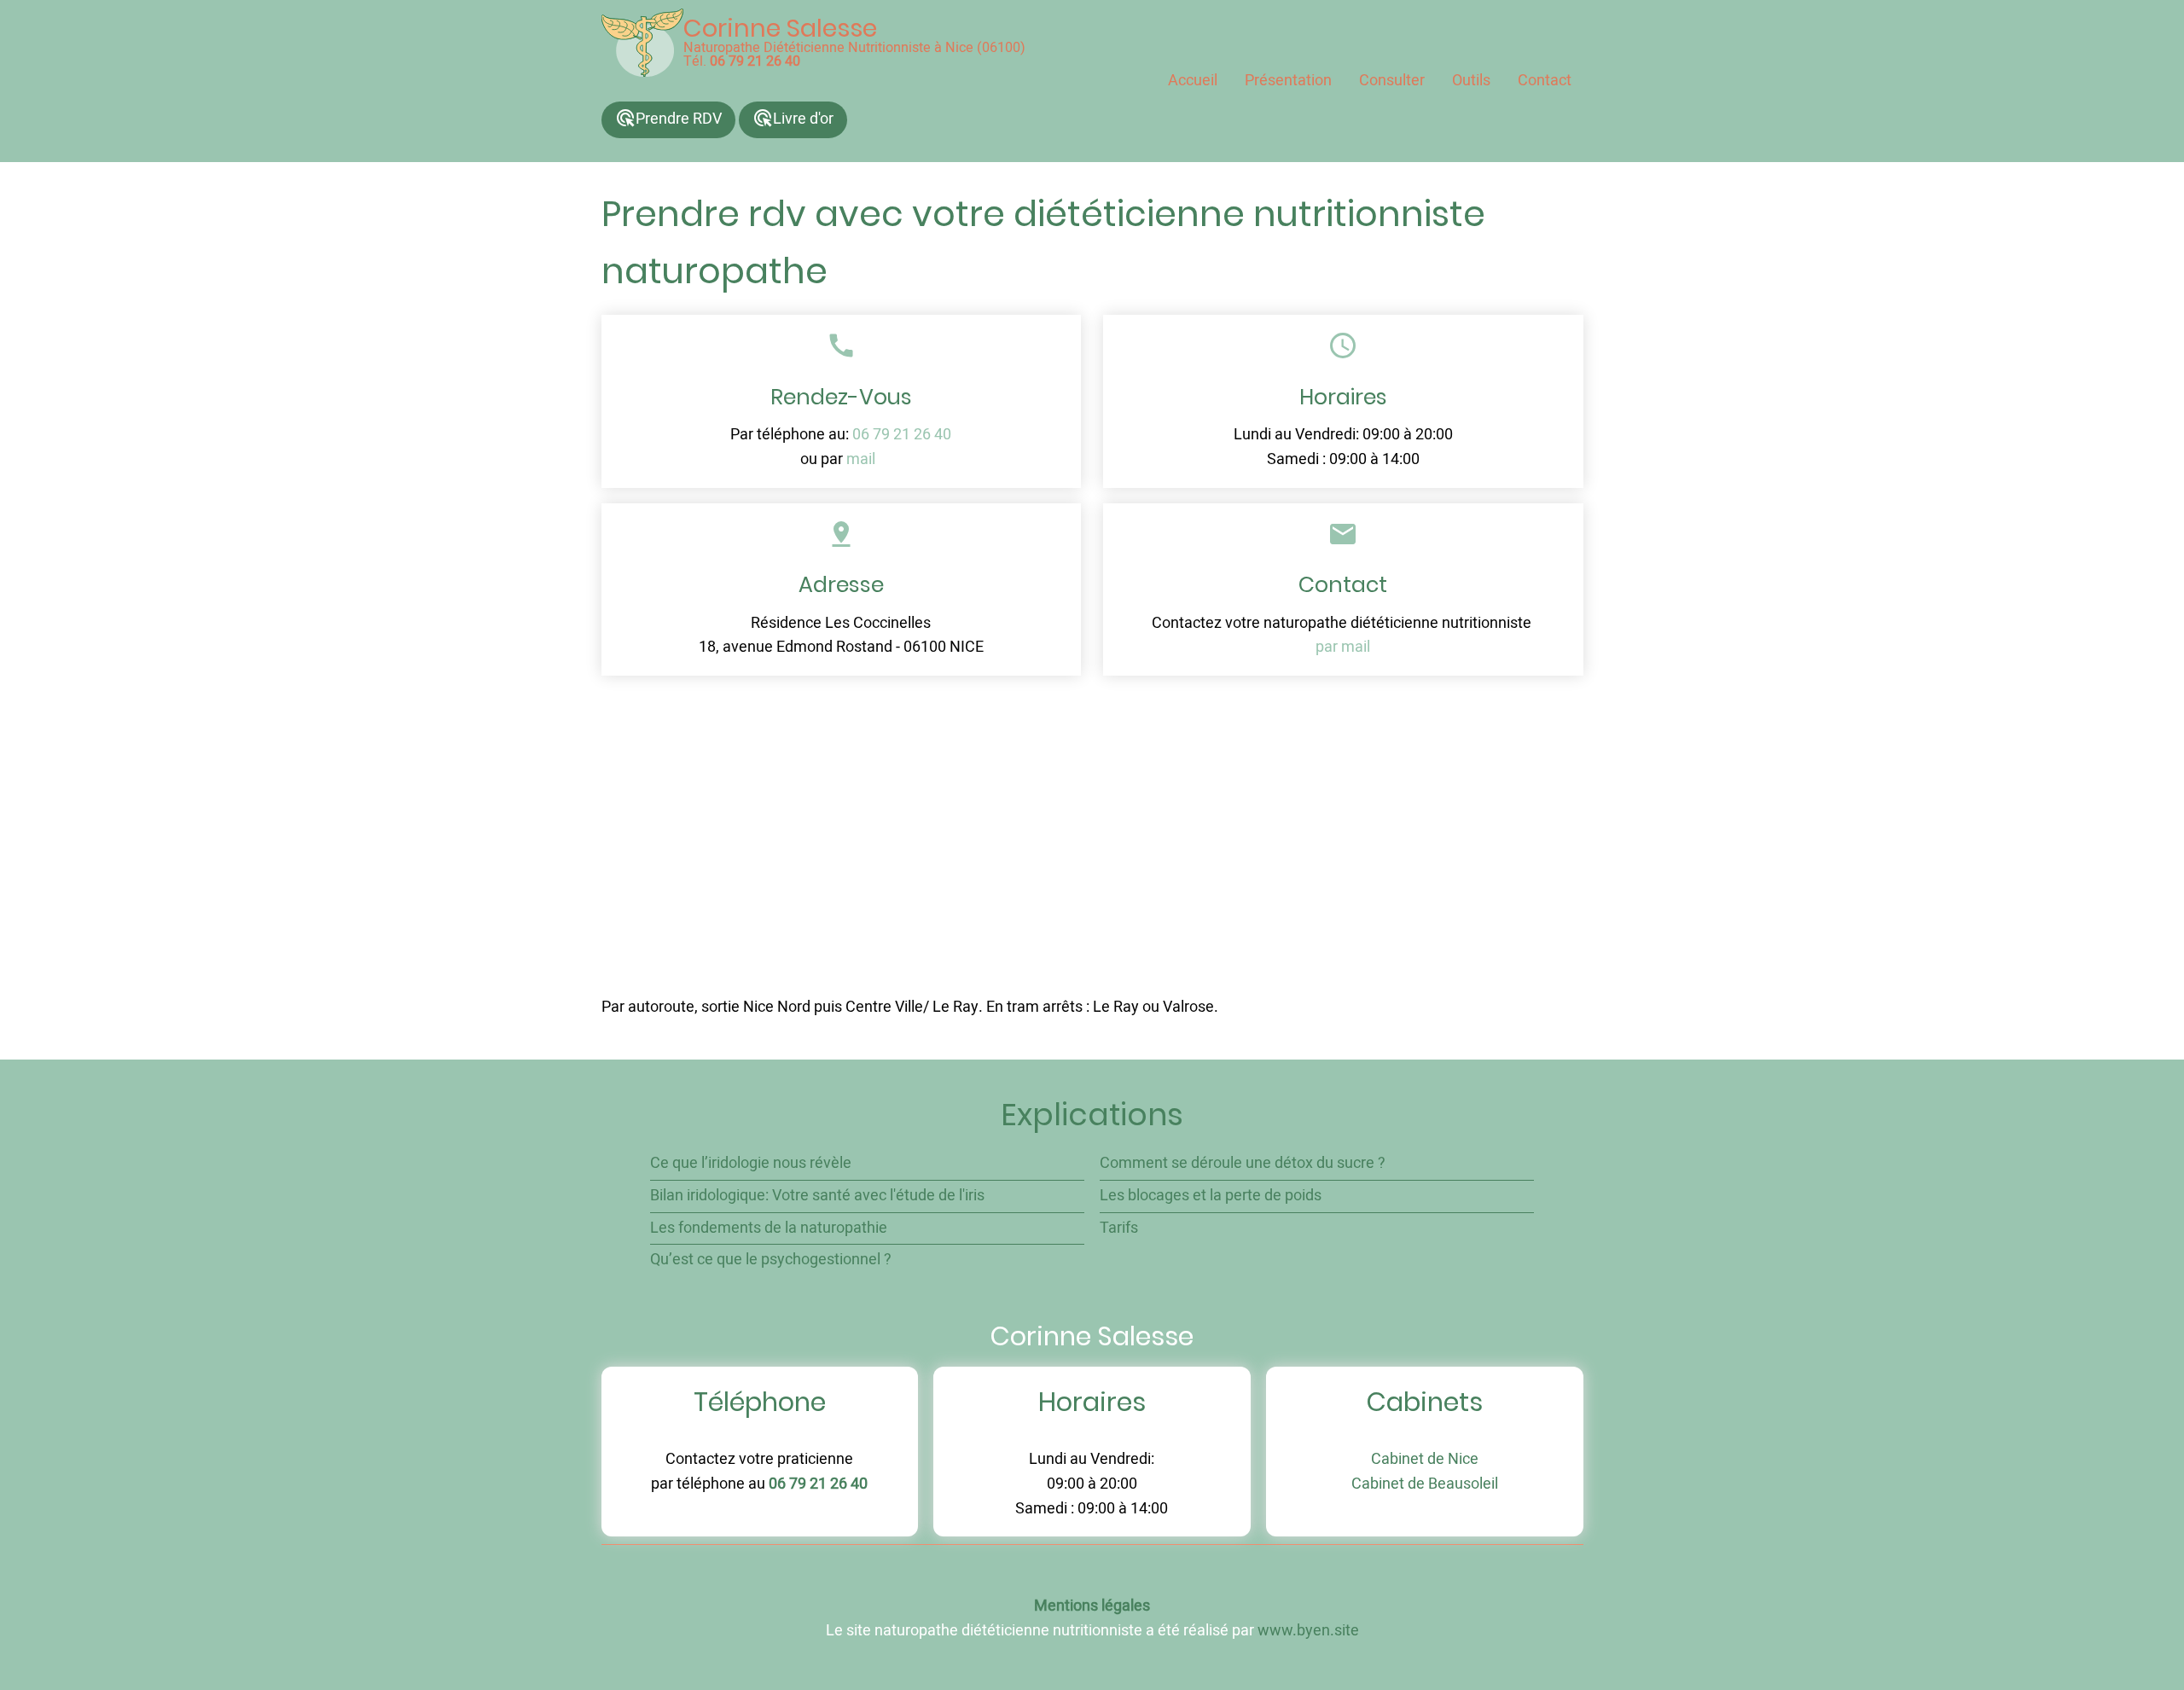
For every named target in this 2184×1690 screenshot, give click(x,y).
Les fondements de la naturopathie (769, 1228)
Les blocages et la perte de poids (1211, 1196)
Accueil (1193, 81)
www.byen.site (1308, 1631)
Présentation (1288, 81)
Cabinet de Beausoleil (1425, 1484)
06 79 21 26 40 (755, 61)
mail (861, 459)
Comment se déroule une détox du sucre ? (1243, 1163)
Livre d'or (793, 119)
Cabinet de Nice (1425, 1459)
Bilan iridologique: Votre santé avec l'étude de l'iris (817, 1196)
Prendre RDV (668, 119)
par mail (1343, 647)
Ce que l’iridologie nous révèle (751, 1163)
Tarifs (1119, 1228)
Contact (1545, 81)
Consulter (1392, 81)
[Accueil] (642, 43)
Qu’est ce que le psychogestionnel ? (771, 1260)
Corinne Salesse (780, 28)
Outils (1471, 81)
